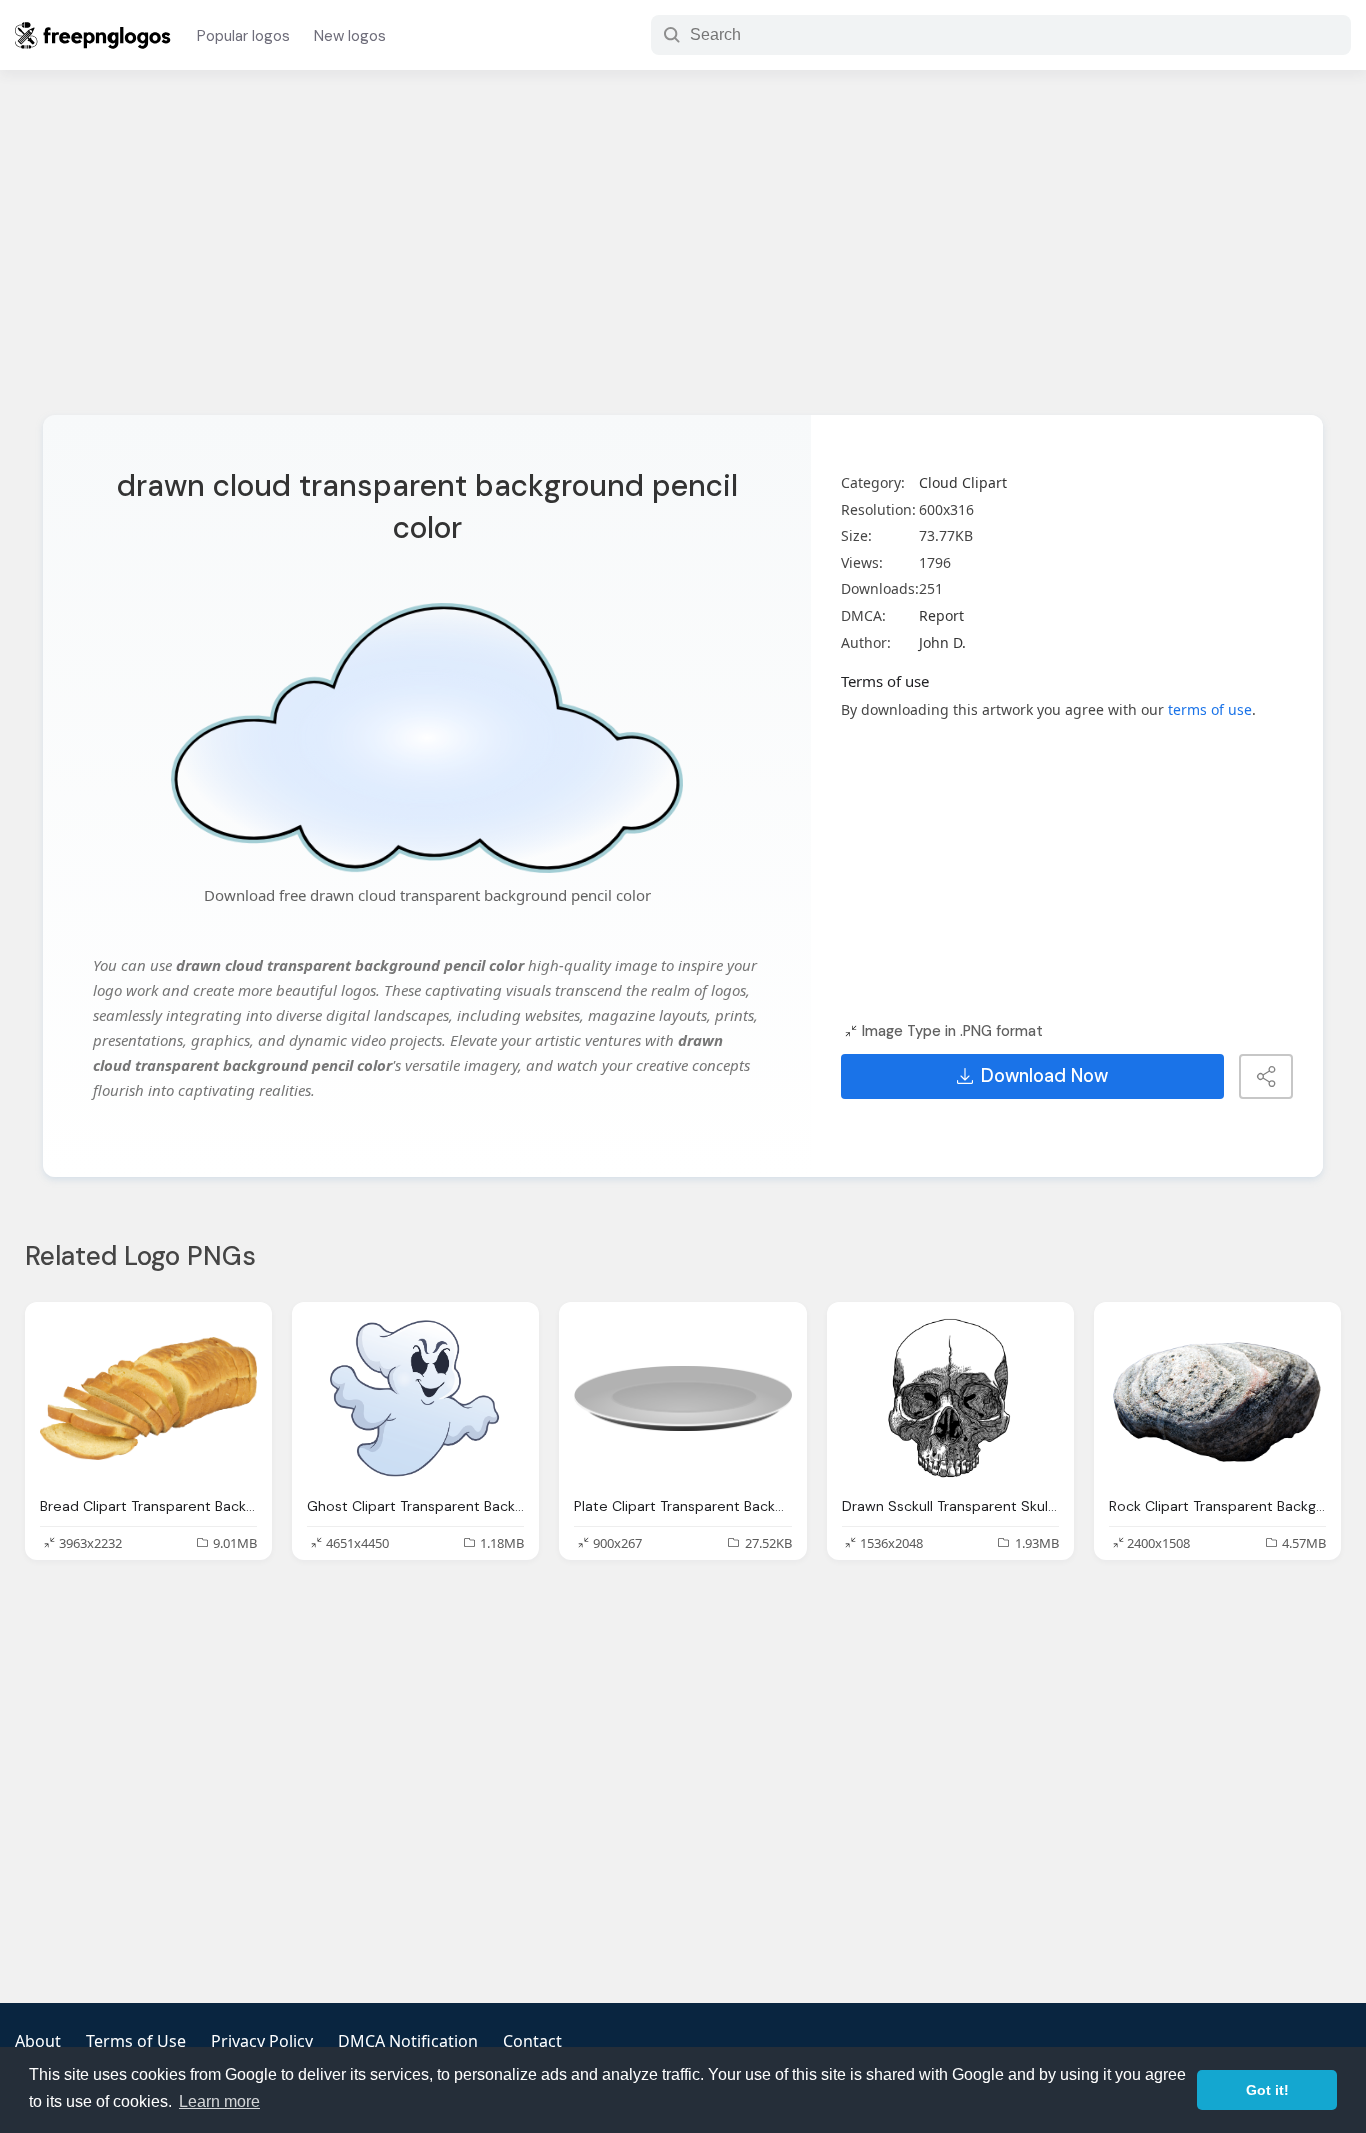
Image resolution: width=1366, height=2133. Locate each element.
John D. (942, 642)
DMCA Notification (408, 2041)
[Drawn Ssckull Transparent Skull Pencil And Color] (950, 1399)
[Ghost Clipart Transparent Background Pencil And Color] (415, 1399)
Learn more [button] (219, 2101)
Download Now (1044, 1076)
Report (941, 615)
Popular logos (243, 36)
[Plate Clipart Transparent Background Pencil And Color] (682, 1399)
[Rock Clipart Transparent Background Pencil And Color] (1217, 1399)
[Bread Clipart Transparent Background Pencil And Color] (148, 1399)
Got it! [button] (1267, 2090)
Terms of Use (136, 2041)
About (38, 2041)
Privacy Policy (262, 2041)
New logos (350, 36)
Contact (532, 2041)
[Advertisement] (683, 255)
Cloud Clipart (963, 482)
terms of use (1210, 709)
